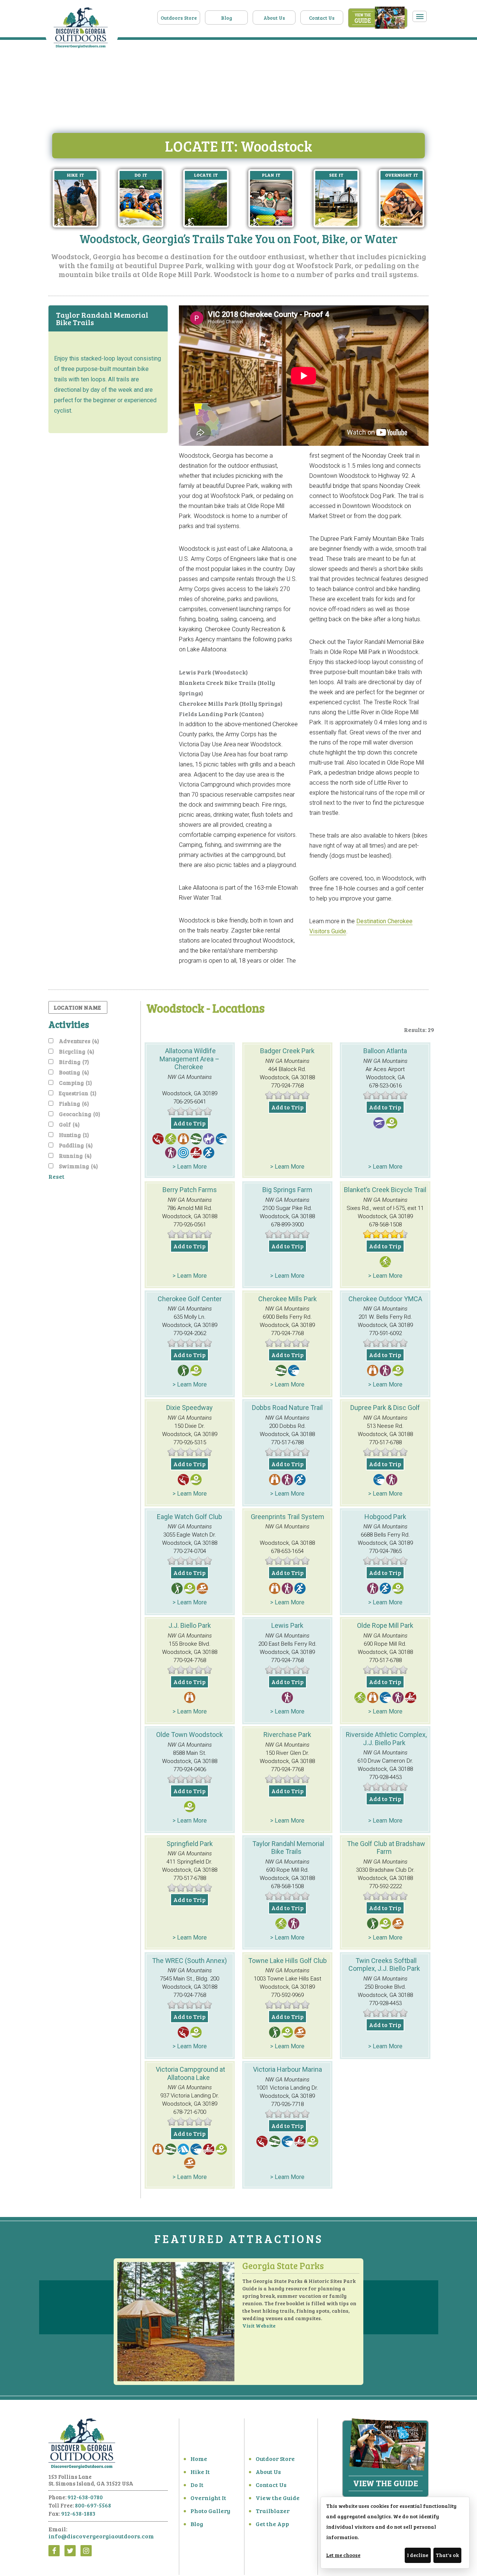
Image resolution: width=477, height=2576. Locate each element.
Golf (69, 1124)
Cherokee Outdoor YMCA (385, 1299)
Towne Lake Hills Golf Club (288, 1961)
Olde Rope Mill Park (385, 1625)
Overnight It (208, 2498)
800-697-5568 (93, 2505)
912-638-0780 (85, 2497)
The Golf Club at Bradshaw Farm (386, 1848)
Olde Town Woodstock (189, 1735)
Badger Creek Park (287, 1051)
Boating (74, 1072)
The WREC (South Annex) (189, 1961)
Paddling (76, 1145)
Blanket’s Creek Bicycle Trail (385, 1190)
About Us (274, 18)
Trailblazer (273, 2511)
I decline (418, 2555)
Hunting (74, 1135)
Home (199, 2459)
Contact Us (322, 18)
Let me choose (343, 2555)
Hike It (200, 2472)
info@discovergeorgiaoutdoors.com (101, 2536)
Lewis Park (287, 1625)
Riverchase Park (287, 1735)
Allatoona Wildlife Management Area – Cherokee (189, 1059)
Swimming (78, 1166)
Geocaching (80, 1114)
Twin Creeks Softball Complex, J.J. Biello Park (384, 1965)
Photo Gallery (210, 2511)
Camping (75, 1083)
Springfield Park (190, 1844)
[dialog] (395, 2533)
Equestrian (78, 1093)
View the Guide (278, 2498)
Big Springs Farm (287, 1190)
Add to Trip (189, 1123)
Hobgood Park (385, 1517)
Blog (227, 18)
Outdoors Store (179, 18)
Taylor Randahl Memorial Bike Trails (288, 1848)
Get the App (272, 2524)
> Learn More (190, 1167)
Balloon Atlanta (385, 1051)
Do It (197, 2485)
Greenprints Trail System (288, 1517)
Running (75, 1156)
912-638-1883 (78, 2513)
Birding (74, 1062)
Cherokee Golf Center (190, 1299)
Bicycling (77, 1051)
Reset (56, 1176)
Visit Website (259, 2326)
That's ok (447, 2555)
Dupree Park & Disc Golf (385, 1408)
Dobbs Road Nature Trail (287, 1408)
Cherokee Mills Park (288, 1299)
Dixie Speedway (189, 1408)
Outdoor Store (275, 2459)
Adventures (79, 1041)
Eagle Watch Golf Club (189, 1517)
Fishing (74, 1103)
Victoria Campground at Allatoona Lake (190, 2073)
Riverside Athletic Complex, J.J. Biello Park (386, 1739)
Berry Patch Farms (190, 1190)
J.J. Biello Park (190, 1625)
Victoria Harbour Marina (288, 2069)
